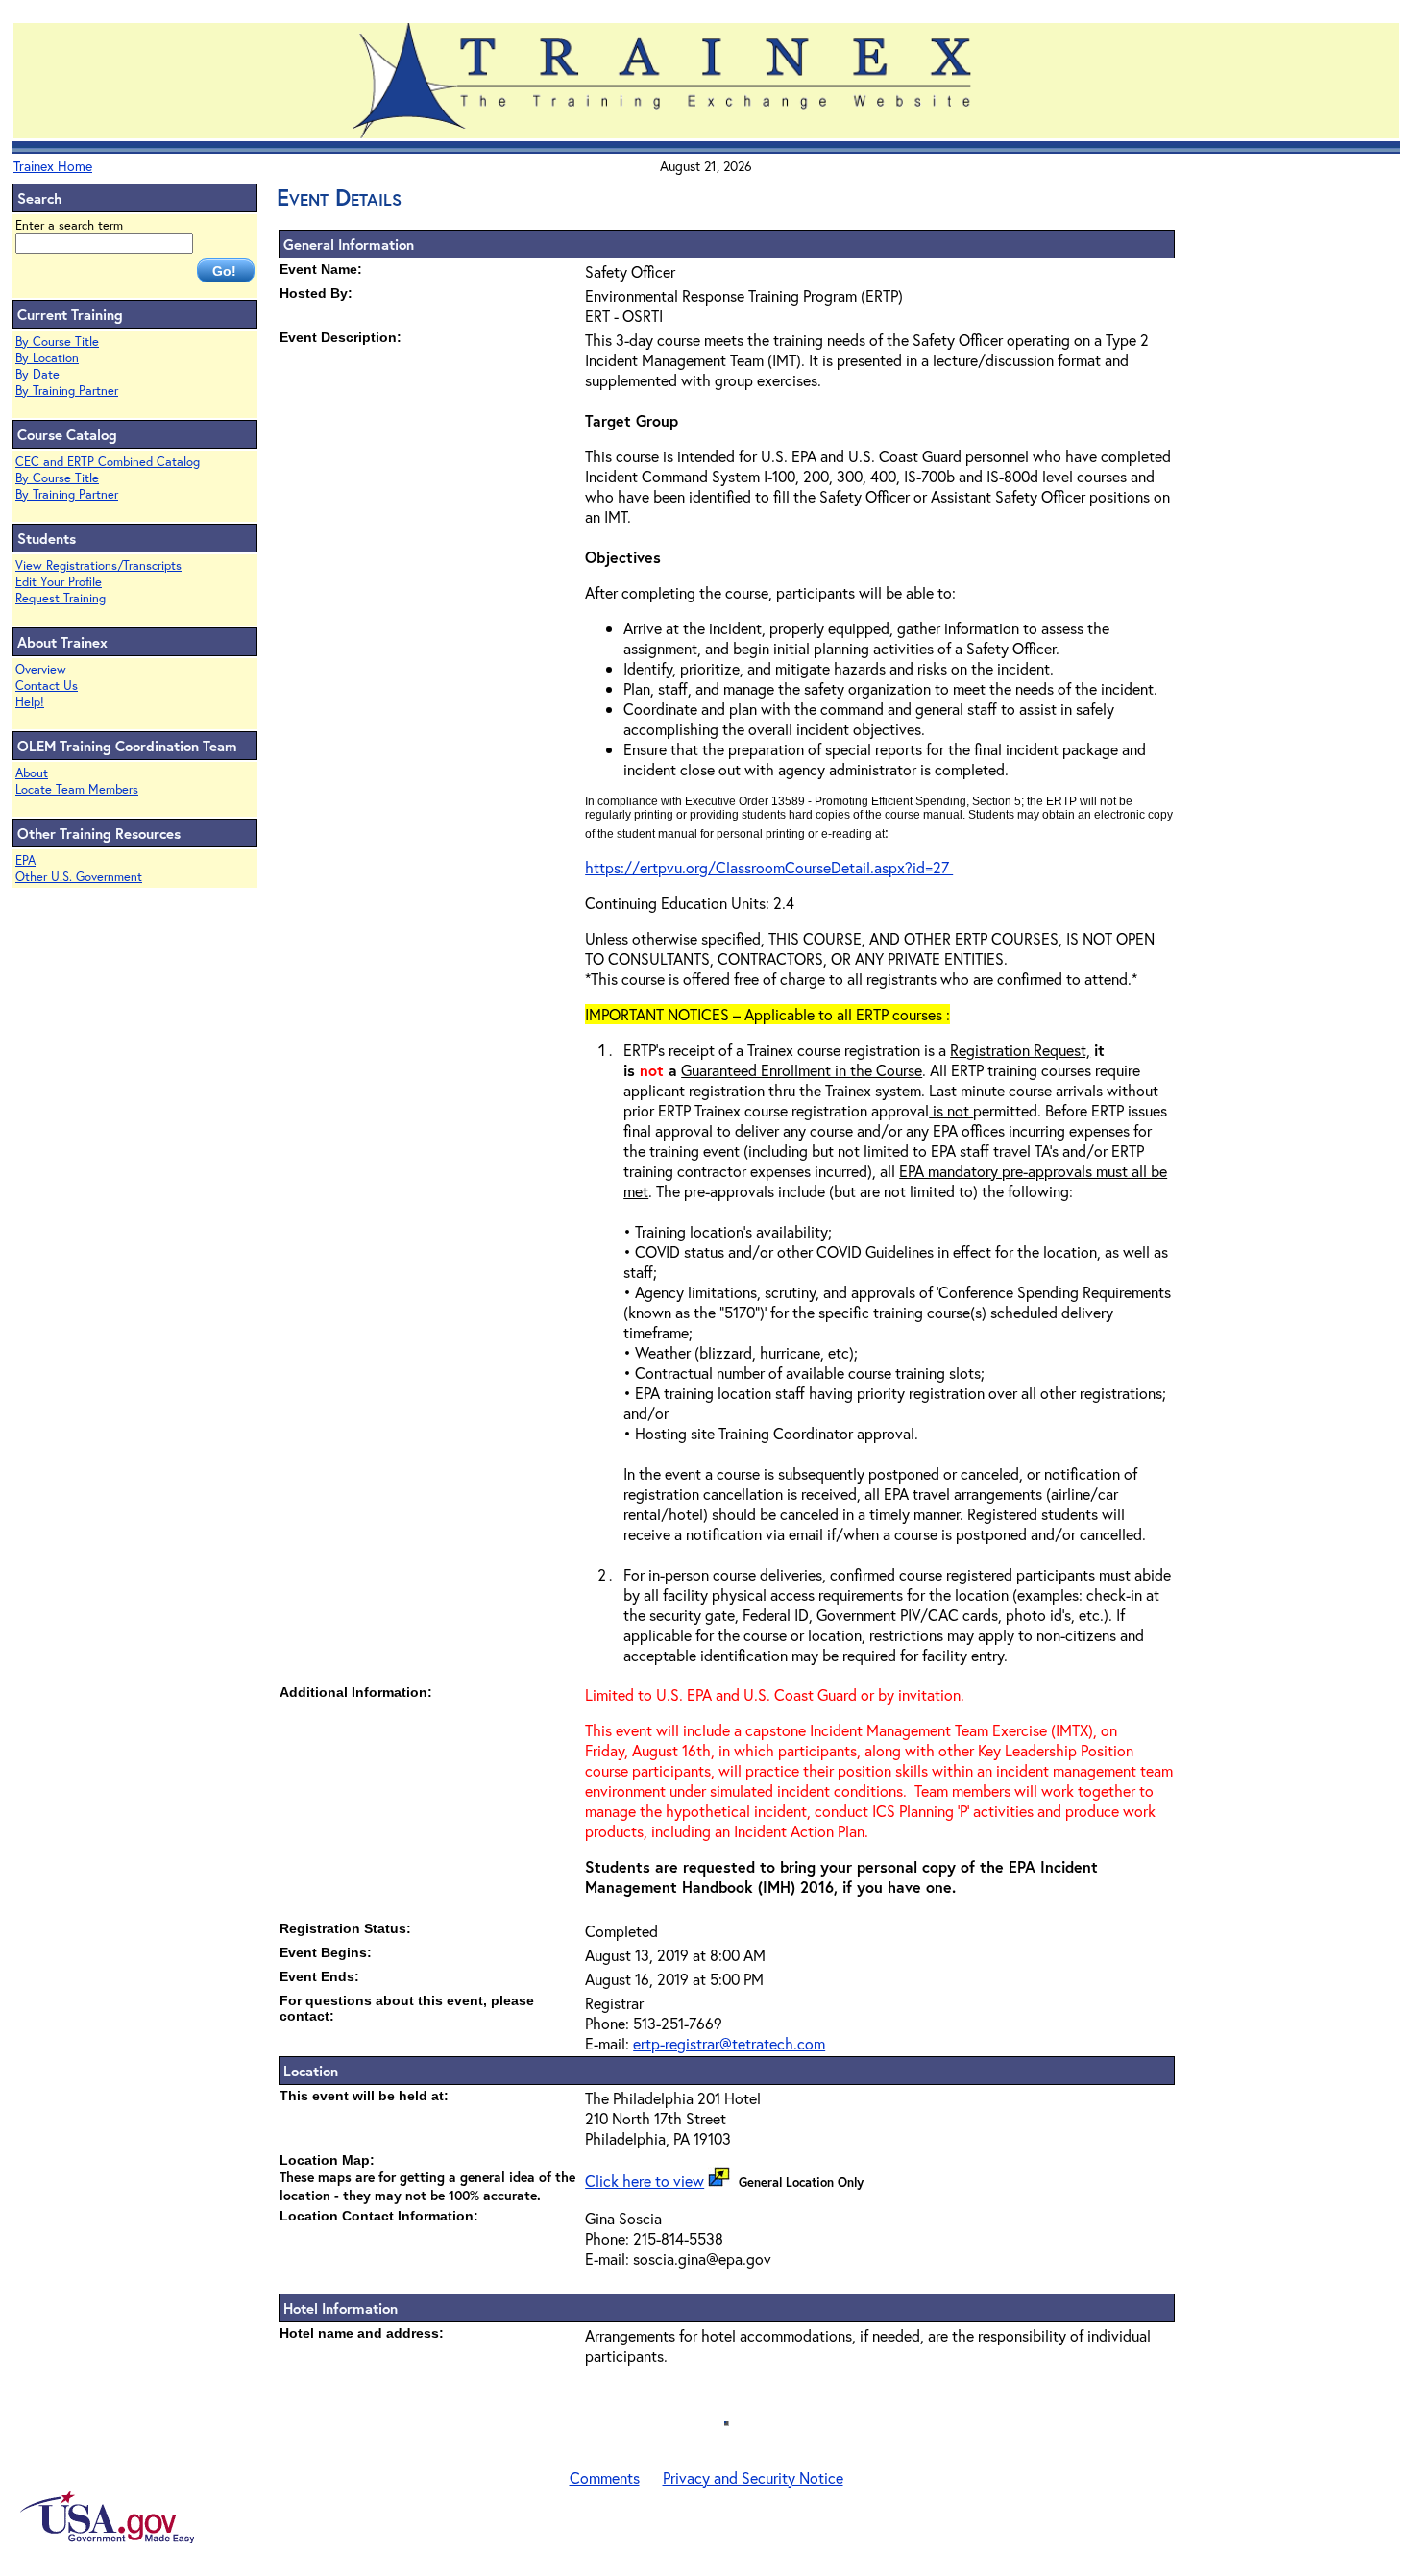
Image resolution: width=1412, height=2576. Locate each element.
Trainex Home (53, 166)
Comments (605, 2478)
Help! (30, 702)
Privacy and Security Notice (753, 2478)
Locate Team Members (77, 789)
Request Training (61, 598)
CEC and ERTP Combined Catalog (108, 462)
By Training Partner (67, 391)
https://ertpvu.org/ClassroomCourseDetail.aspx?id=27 (769, 867)
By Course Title (57, 342)
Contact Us (47, 686)
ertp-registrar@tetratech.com (729, 2043)
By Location (47, 358)
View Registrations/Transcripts (98, 565)
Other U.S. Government (79, 877)
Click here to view (645, 2181)
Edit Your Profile (59, 582)
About (32, 773)
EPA (25, 860)
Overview (41, 669)
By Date (37, 374)
